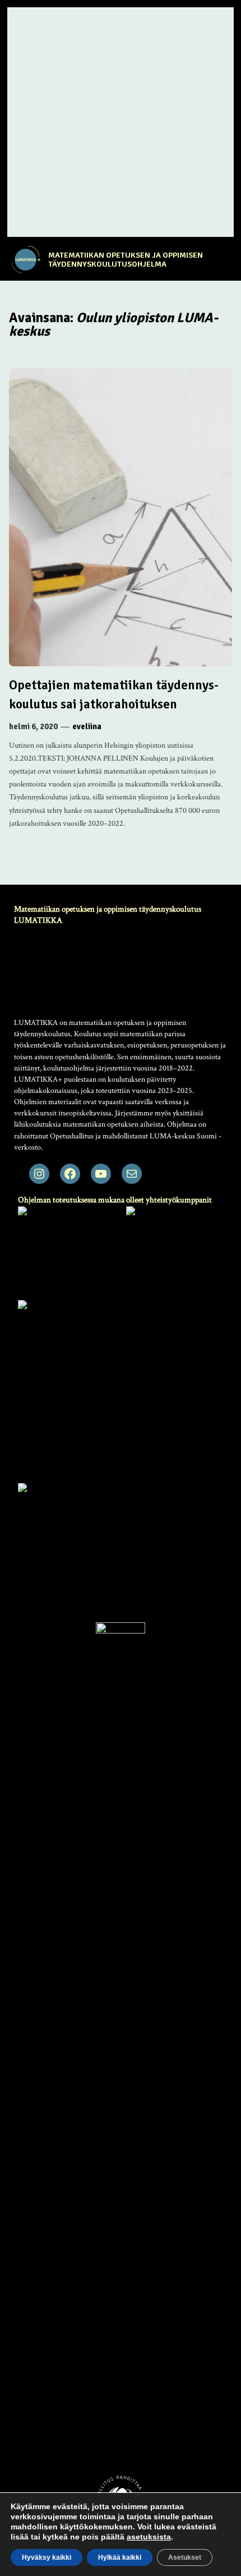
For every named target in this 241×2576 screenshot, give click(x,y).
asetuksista (149, 2537)
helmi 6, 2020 (33, 726)
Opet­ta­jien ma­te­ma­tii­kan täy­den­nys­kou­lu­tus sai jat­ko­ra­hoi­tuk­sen (114, 695)
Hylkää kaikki (120, 2557)
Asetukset (185, 2557)
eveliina (87, 726)
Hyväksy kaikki (47, 2557)
